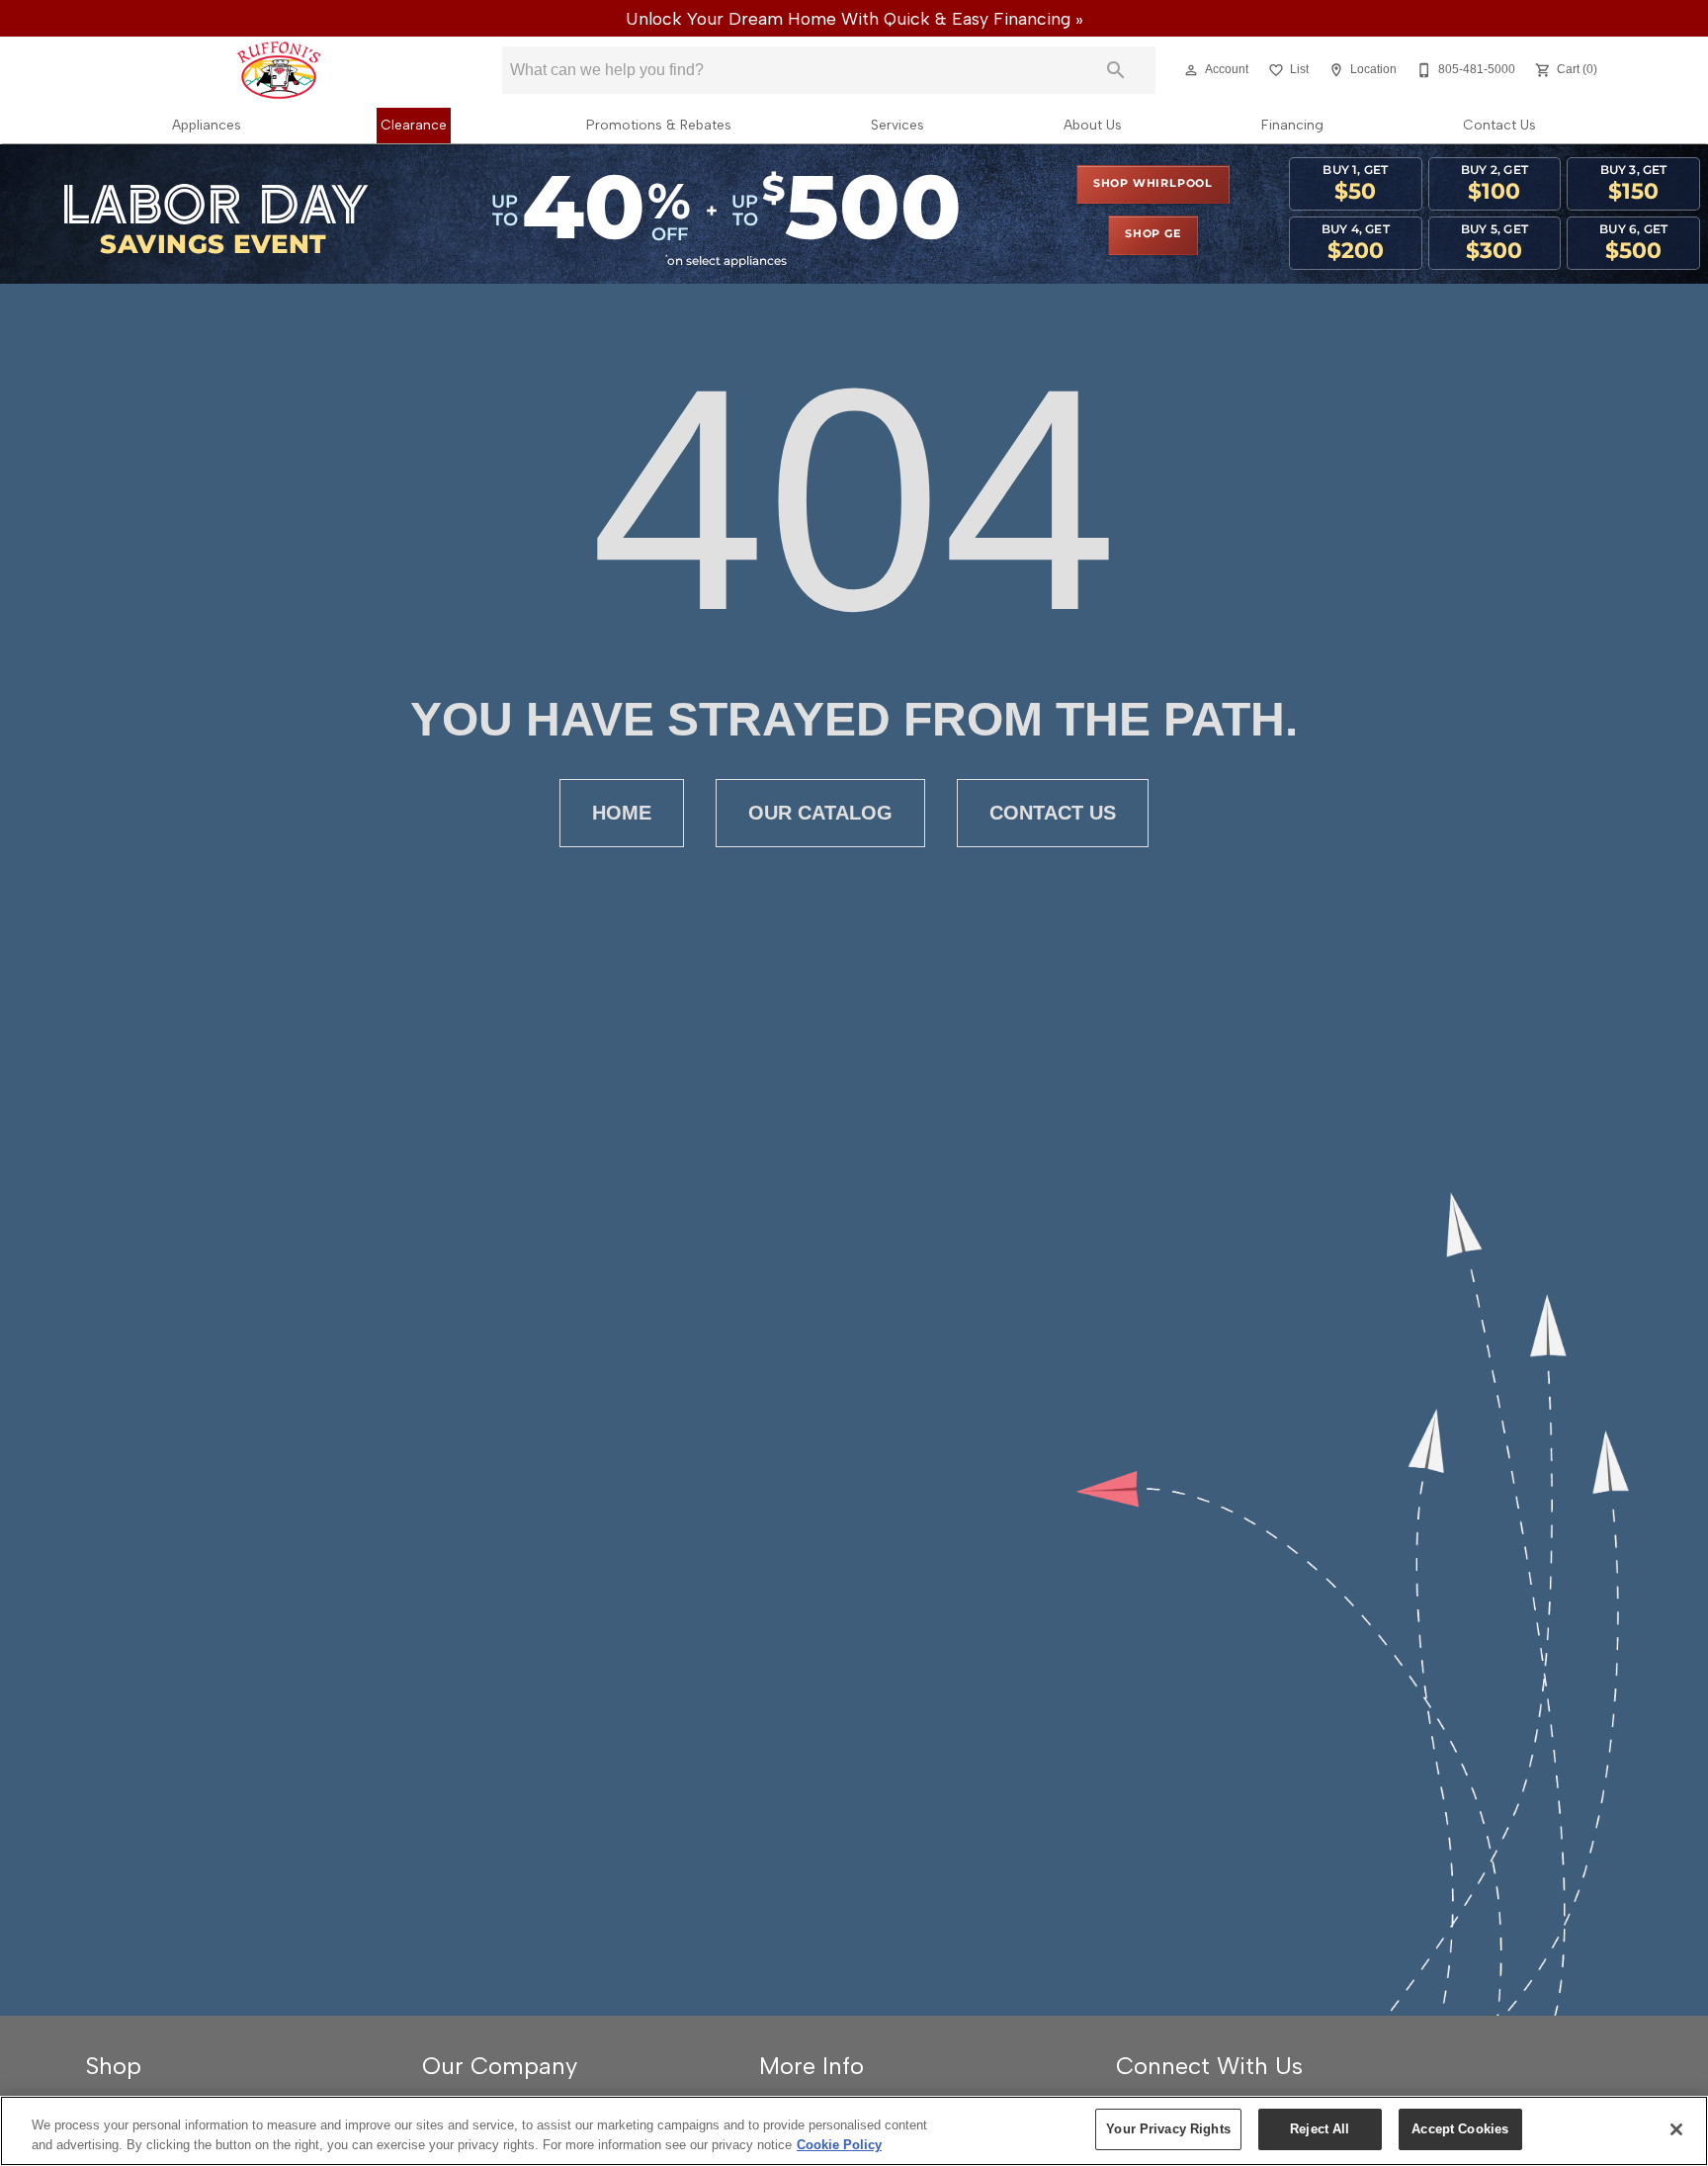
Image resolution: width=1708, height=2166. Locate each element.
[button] (1191, 70)
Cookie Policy (839, 2145)
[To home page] (279, 70)
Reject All (1320, 2129)
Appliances (207, 125)
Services (897, 125)
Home (622, 813)
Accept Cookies (1460, 2129)
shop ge (1153, 234)
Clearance (414, 125)
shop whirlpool (1153, 184)
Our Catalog (820, 813)
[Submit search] (1116, 70)
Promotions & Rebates (659, 125)
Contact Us (1499, 125)
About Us (1093, 125)
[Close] (1676, 2129)
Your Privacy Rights (1168, 2129)
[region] (854, 2131)
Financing (1292, 125)
